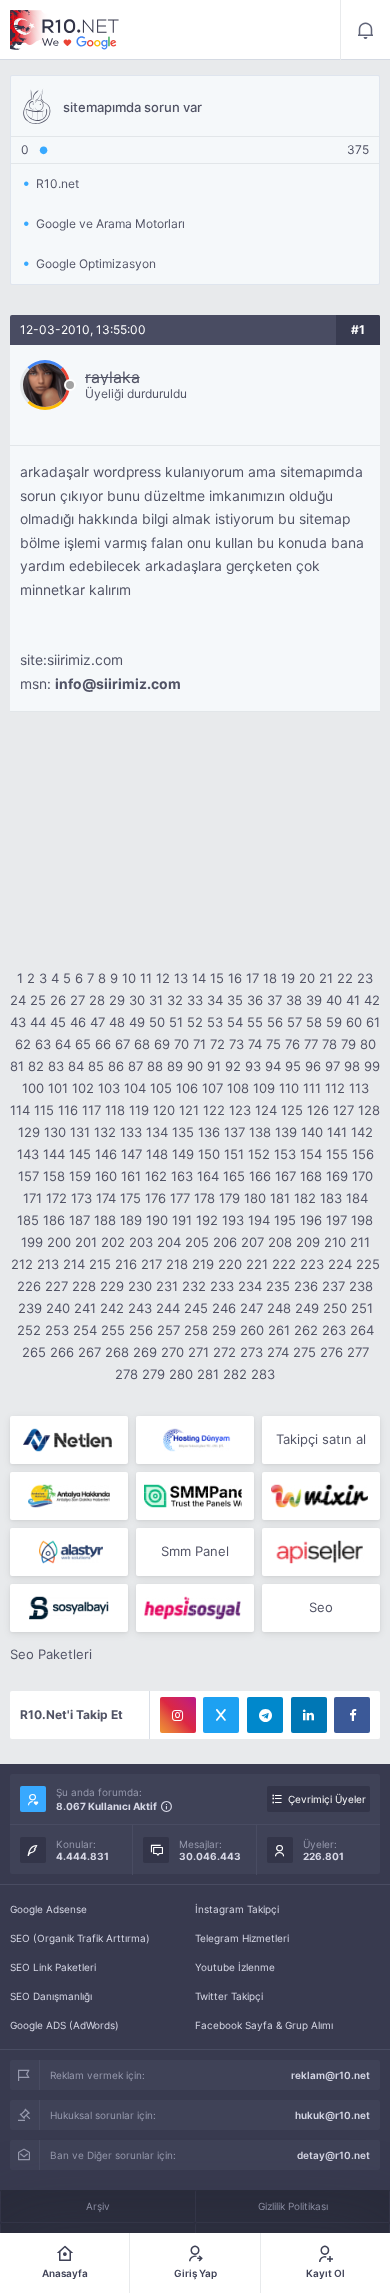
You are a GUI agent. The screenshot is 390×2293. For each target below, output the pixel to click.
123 (240, 1110)
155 (337, 1154)
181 (280, 1198)
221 (257, 1264)
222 (284, 1264)
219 (203, 1264)
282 (235, 1374)
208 (280, 1242)
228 (84, 1286)
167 (285, 1176)
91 (214, 1066)
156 (363, 1154)
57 (294, 1022)
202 (113, 1242)
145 (80, 1154)
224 (340, 1264)
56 (275, 1022)
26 (58, 1000)
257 (168, 1330)
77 (311, 1044)
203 (141, 1242)
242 (112, 1308)
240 (58, 1308)
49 (137, 1022)
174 (106, 1198)
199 (32, 1242)
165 (234, 1176)
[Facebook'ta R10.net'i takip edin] (352, 1715)
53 (215, 1022)
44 (38, 1022)
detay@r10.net (333, 2155)
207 (252, 1242)
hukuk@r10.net (332, 2115)
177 (180, 1198)
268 (117, 1352)
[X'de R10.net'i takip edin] (221, 1715)
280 (181, 1374)
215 (100, 1264)
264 (362, 1330)
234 (250, 1286)
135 (183, 1132)
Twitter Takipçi (229, 1996)
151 (234, 1154)
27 (77, 1000)
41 (353, 1000)
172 (56, 1198)
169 (337, 1176)
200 (59, 1242)
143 (28, 1154)
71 (199, 1044)
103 (109, 1088)
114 (20, 1110)
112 (335, 1088)
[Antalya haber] (69, 1496)
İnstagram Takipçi (237, 1909)
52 (195, 1022)
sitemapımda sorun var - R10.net (65, 30)
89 (175, 1066)
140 (312, 1132)
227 (56, 1286)
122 (214, 1110)
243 (140, 1308)
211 (360, 1242)
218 (177, 1264)
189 (131, 1220)
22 (345, 978)
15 (217, 978)
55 (255, 1022)
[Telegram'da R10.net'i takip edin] (265, 1715)
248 (279, 1308)
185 (28, 1220)
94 (273, 1066)
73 (236, 1044)
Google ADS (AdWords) (64, 2025)
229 (112, 1286)
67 (122, 1044)
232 (194, 1286)
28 (97, 1000)
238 (361, 1286)
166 (260, 1176)
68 (142, 1044)
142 (362, 1132)
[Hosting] (69, 1440)
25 (38, 1000)
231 (167, 1286)
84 (76, 1066)
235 (278, 1286)
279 (153, 1374)
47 (97, 1022)
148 (157, 1154)
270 (172, 1352)
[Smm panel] (195, 1496)
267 (89, 1352)
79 (348, 1044)
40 (334, 1000)
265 (34, 1352)
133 (131, 1132)
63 (43, 1044)
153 (285, 1154)
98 (352, 1066)
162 (156, 1176)
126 (318, 1110)
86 (116, 1066)
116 (68, 1110)
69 (162, 1044)
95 (293, 1066)
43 (18, 1022)
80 (368, 1044)
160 (106, 1176)
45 (58, 1022)
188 (105, 1220)
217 (151, 1264)
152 (259, 1154)
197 (336, 1220)
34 (215, 1000)
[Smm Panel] (321, 1552)
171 (32, 1198)
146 (106, 1154)
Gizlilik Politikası (293, 2206)
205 (197, 1242)
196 (311, 1220)
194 (259, 1220)
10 (129, 978)
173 (81, 1198)
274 (278, 1352)
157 (28, 1176)
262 (306, 1330)
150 (209, 1154)
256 (141, 1330)
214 (74, 1264)
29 (117, 1000)
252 (29, 1330)
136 (209, 1132)
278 (126, 1374)
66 (103, 1044)
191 (182, 1220)
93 (253, 1066)
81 (17, 1066)
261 (279, 1330)
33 (195, 1000)
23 (365, 978)
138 (260, 1132)
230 (140, 1286)
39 (314, 1000)
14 (199, 978)
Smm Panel (195, 1551)
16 (235, 978)
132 (105, 1132)
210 (335, 1242)
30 (137, 1000)
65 (83, 1044)
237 (333, 1286)
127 (343, 1110)
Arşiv (98, 2206)
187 (79, 1220)
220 (230, 1264)
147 (131, 1154)
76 (292, 1044)
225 (368, 1264)
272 (224, 1352)
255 (113, 1330)
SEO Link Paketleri (53, 1967)
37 (274, 1000)
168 (311, 1176)
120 (164, 1110)
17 (252, 978)
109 (264, 1088)
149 (183, 1154)
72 (217, 1044)
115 (44, 1110)
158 (54, 1176)
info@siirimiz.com (118, 684)
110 (289, 1088)
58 (314, 1022)
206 (225, 1242)
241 (85, 1308)
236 (306, 1286)
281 (208, 1374)
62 (23, 1044)
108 (238, 1088)
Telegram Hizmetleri (242, 1938)
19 (288, 978)
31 (156, 1000)
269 (145, 1352)
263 (334, 1330)
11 (146, 978)
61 (373, 1022)
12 (163, 978)
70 (181, 1044)
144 (54, 1154)
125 (292, 1110)
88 (155, 1066)
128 (369, 1110)
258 (196, 1330)
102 (83, 1088)
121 (189, 1110)
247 (251, 1308)
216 (126, 1264)
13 (181, 978)
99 (372, 1066)
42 (372, 1000)
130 (55, 1132)
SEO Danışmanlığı (51, 1996)
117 (91, 1110)
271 (198, 1352)
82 (36, 1066)
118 (115, 1110)
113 (359, 1088)
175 (130, 1198)
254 (85, 1330)
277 (358, 1352)
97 (332, 1066)
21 (326, 978)
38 (294, 1000)
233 (222, 1286)
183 (331, 1198)
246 (224, 1308)
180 (255, 1198)
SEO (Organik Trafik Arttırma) (80, 1938)
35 (235, 1000)
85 (96, 1066)
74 (255, 1044)
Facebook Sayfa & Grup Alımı (264, 2025)
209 (308, 1242)
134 (157, 1132)
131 (80, 1132)
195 (285, 1220)
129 (29, 1132)
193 (233, 1220)
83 (56, 1066)
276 (331, 1352)
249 (307, 1308)
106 (187, 1088)
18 (270, 978)
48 (117, 1022)
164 (208, 1176)
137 (234, 1132)
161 (131, 1176)
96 (313, 1066)
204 (169, 1242)
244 (168, 1308)
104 (135, 1088)
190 (157, 1220)
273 (251, 1352)
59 (334, 1022)
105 (161, 1088)
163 (182, 1176)
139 (286, 1132)
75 (273, 1044)
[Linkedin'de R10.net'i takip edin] (309, 1715)
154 (311, 1154)
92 (233, 1066)
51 (176, 1022)
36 (255, 1000)
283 (263, 1374)
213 (48, 1264)
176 (155, 1198)
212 (22, 1264)
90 (195, 1066)
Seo (321, 1607)
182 (305, 1198)
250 (335, 1308)
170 (362, 1176)
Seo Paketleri (51, 1654)
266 (62, 1352)
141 (337, 1132)
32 (175, 1000)
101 (58, 1088)
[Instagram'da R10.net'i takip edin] (178, 1715)
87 (135, 1066)
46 (78, 1022)
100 (33, 1088)
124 (266, 1110)
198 (362, 1220)
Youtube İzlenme (235, 1967)
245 (196, 1308)
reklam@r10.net (330, 2075)
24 (18, 1000)
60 (354, 1022)
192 (207, 1220)
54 (235, 1022)
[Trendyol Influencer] (321, 1496)
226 (29, 1286)
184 (357, 1198)
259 (224, 1330)
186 (54, 1220)
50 (157, 1022)
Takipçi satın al (321, 1439)
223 (312, 1264)
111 (312, 1088)
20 (307, 978)
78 (329, 1044)
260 (252, 1330)
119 (139, 1110)
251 (362, 1308)
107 (212, 1088)
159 (80, 1176)
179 (229, 1198)
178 (204, 1198)
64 (63, 1044)
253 (57, 1330)
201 (86, 1242)
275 (304, 1352)
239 (30, 1308)
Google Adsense (48, 1909)
